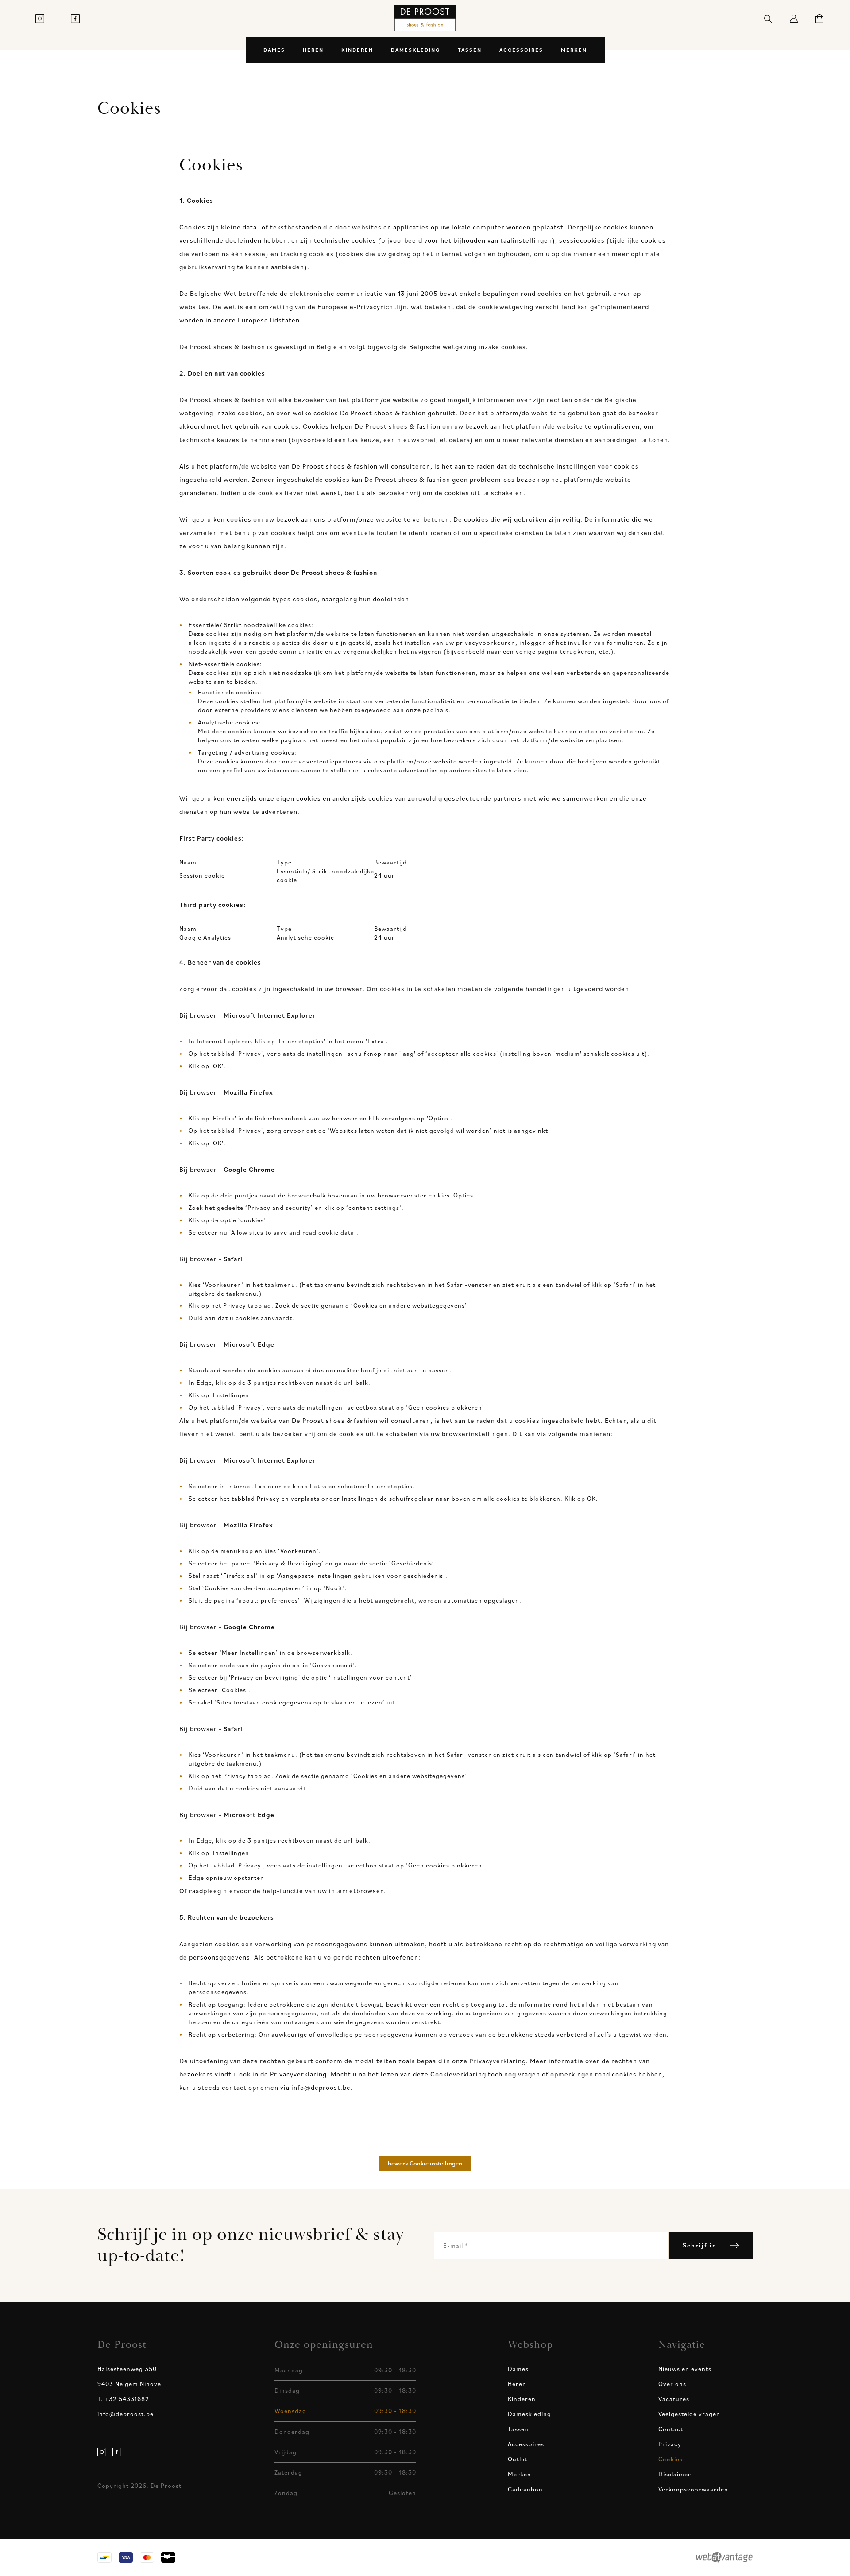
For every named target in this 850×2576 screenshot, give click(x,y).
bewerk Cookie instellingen (425, 2163)
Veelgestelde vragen (689, 2414)
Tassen (470, 50)
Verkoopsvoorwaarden (693, 2489)
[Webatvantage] (724, 2557)
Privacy (670, 2444)
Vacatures (674, 2399)
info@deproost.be (126, 2414)
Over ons (672, 2384)
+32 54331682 (123, 2399)
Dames (274, 50)
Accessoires (521, 50)
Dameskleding (415, 50)
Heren (313, 50)
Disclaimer (675, 2474)
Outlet (518, 2459)
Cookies (670, 2459)
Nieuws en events (685, 2369)
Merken (574, 50)
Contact (671, 2429)
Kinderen (357, 50)
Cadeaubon (525, 2489)
